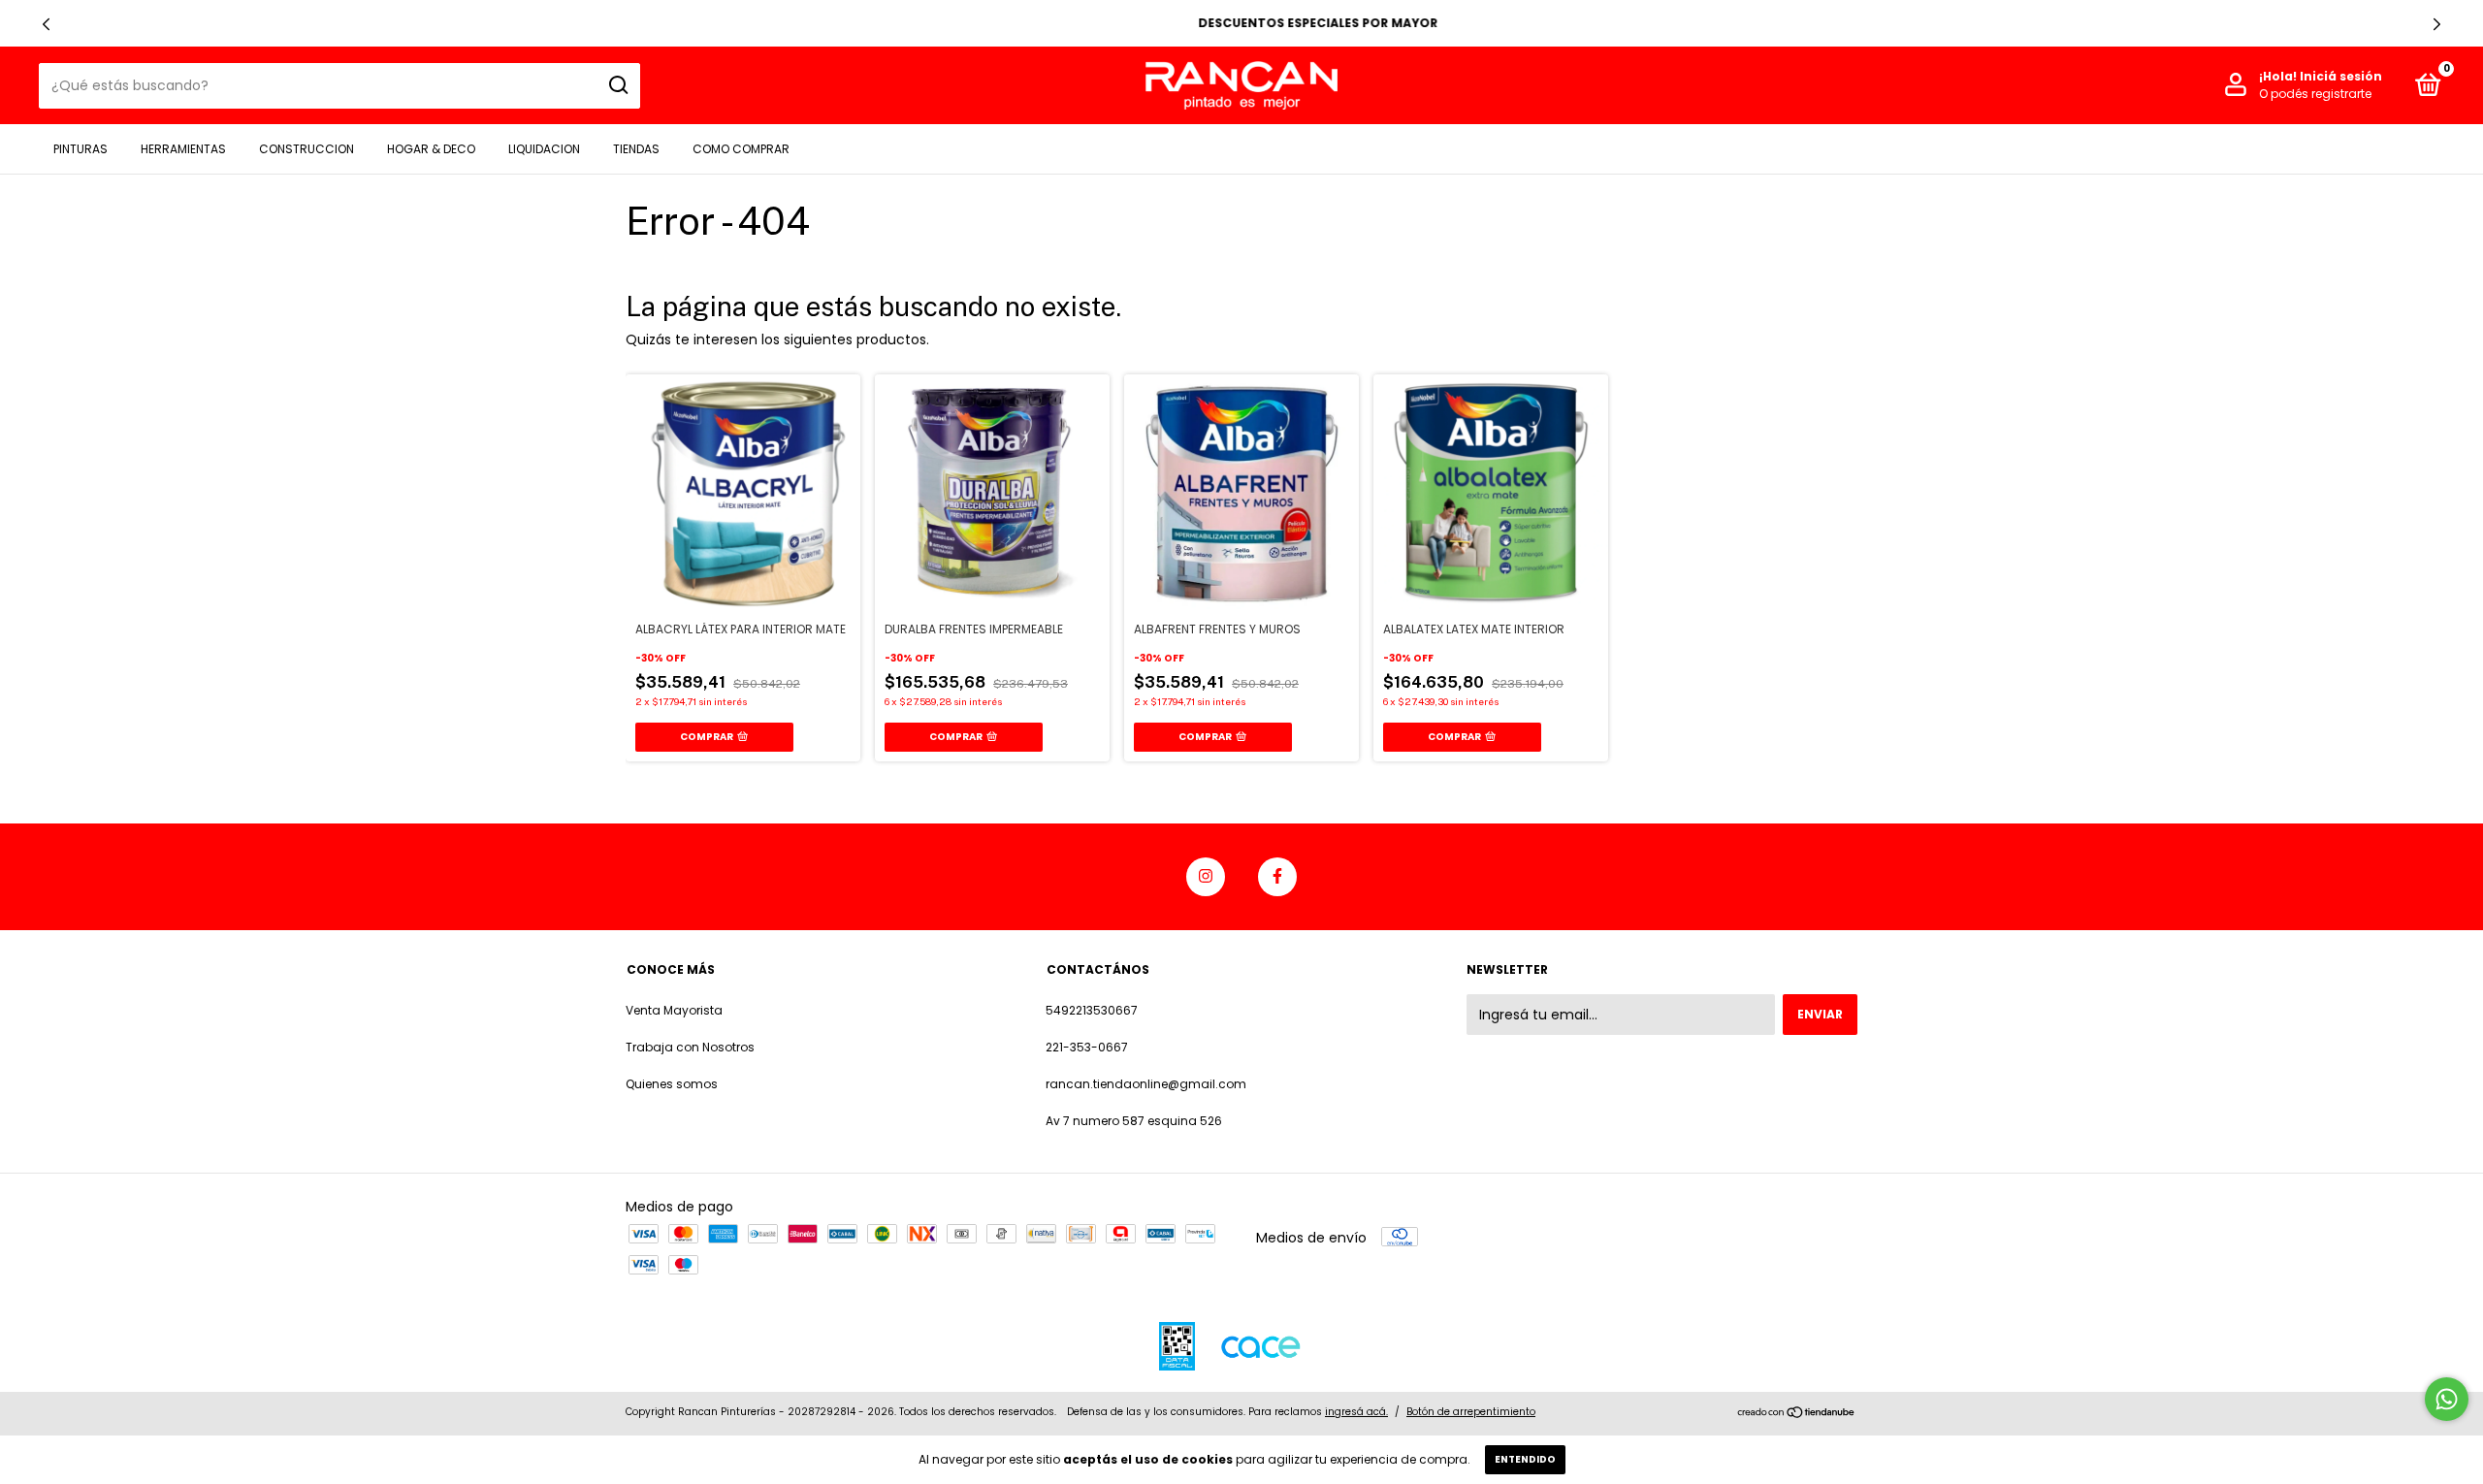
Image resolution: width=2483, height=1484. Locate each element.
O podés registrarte (2315, 94)
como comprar (741, 149)
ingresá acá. (1356, 1412)
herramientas (183, 149)
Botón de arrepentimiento (1471, 1412)
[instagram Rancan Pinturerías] (1206, 877)
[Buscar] (617, 85)
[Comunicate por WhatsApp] (2447, 1399)
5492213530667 (1092, 1010)
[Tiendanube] (1797, 1414)
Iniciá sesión (2341, 76)
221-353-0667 (1087, 1047)
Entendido (1525, 1459)
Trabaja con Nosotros (690, 1047)
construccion (306, 149)
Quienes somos (672, 1084)
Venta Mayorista (674, 1010)
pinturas (81, 149)
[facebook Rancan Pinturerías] (1277, 877)
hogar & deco (431, 149)
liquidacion (544, 149)
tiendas (636, 149)
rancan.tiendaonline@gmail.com (1146, 1084)
